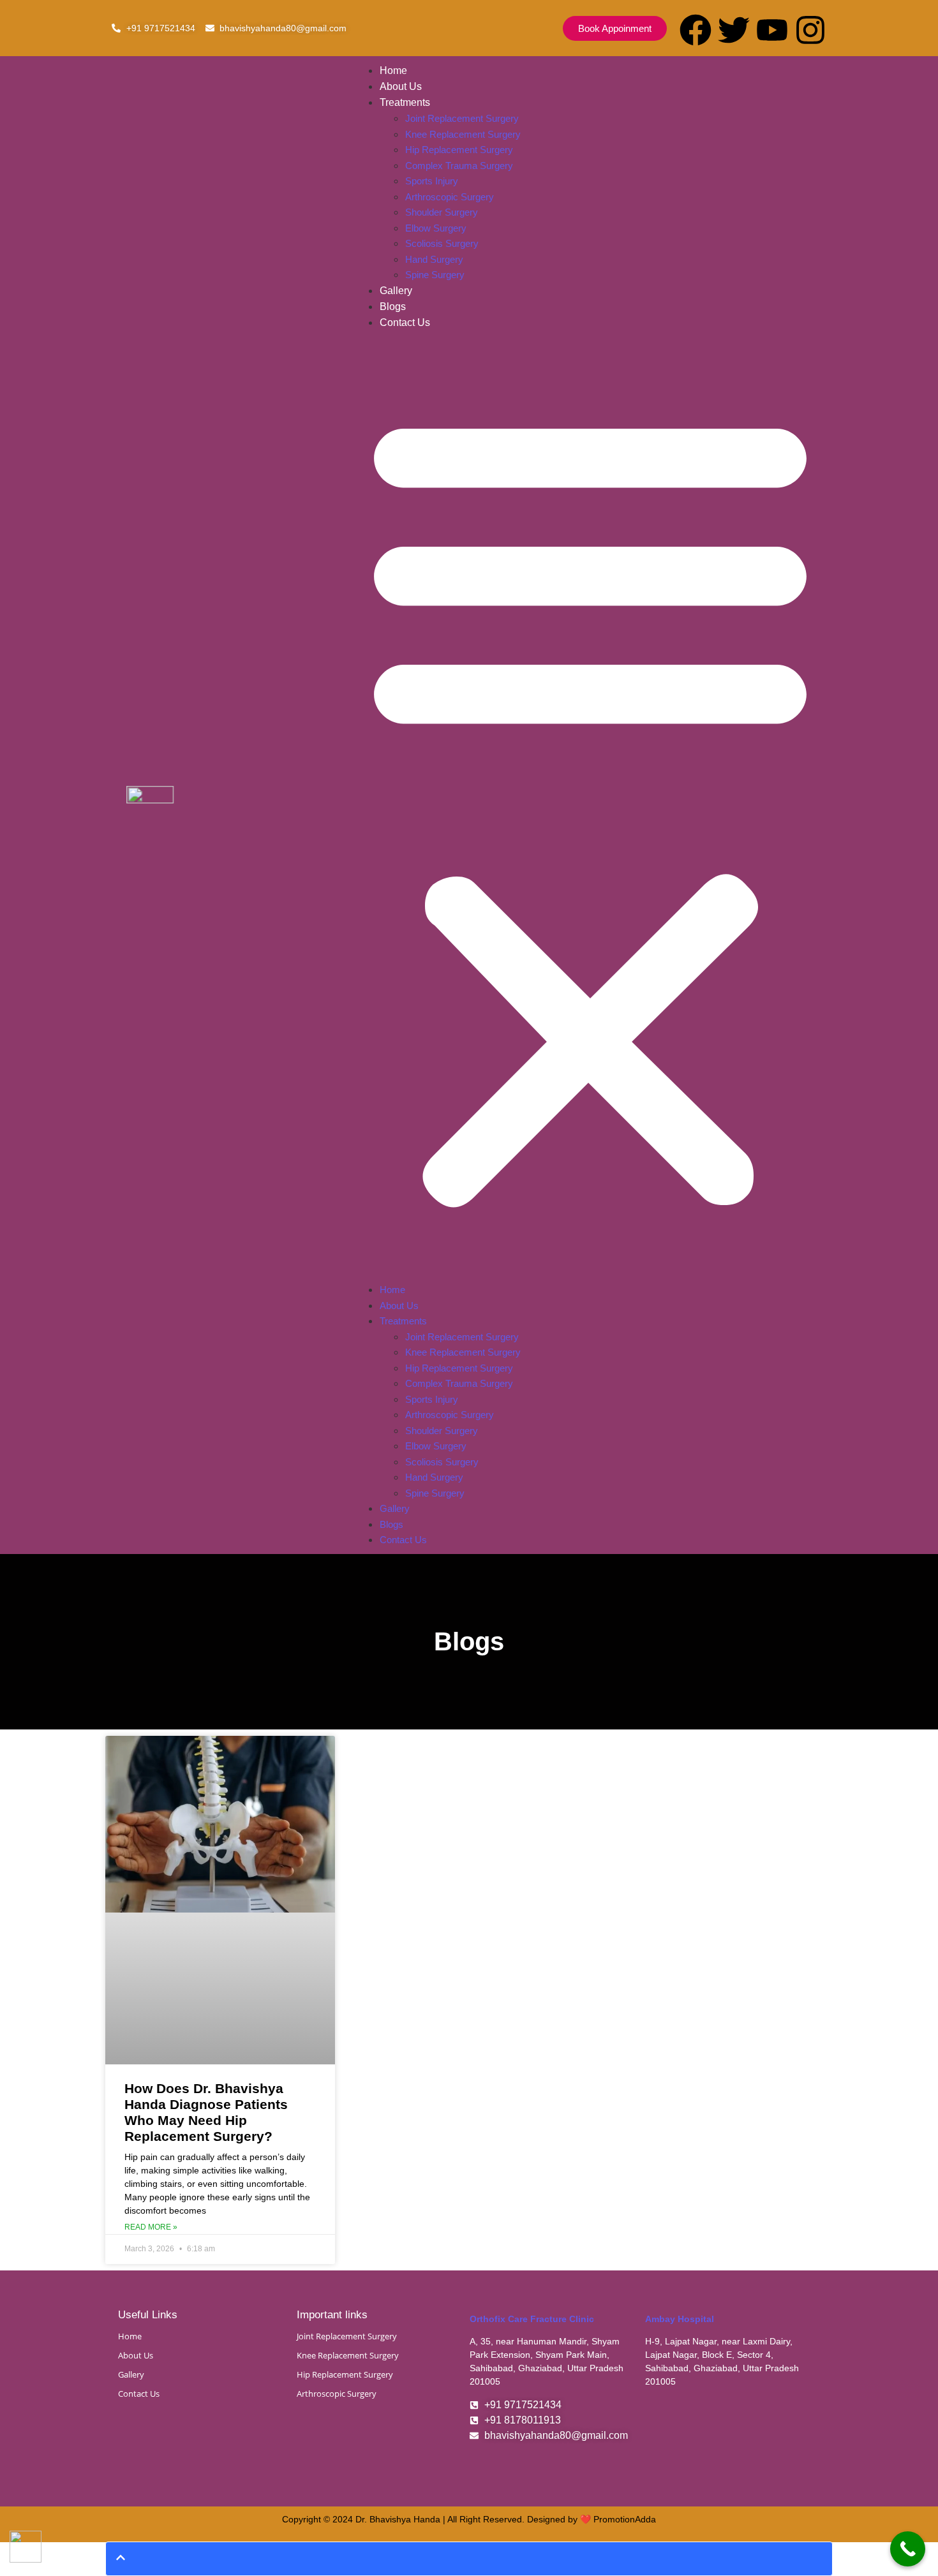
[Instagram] (810, 30)
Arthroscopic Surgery (450, 197)
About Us (401, 86)
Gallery (396, 291)
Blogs (393, 307)
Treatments (405, 102)
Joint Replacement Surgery (462, 118)
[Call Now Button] (908, 2549)
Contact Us (405, 322)
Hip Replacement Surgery (459, 150)
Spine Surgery (435, 275)
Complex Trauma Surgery (459, 166)
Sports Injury (432, 181)
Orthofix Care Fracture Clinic (532, 2319)
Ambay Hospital (680, 2319)
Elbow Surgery (436, 228)
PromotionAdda (625, 2519)
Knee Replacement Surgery (463, 134)
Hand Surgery (434, 259)
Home (393, 70)
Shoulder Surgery (442, 212)
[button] (590, 806)
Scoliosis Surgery (442, 243)
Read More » (151, 2227)
